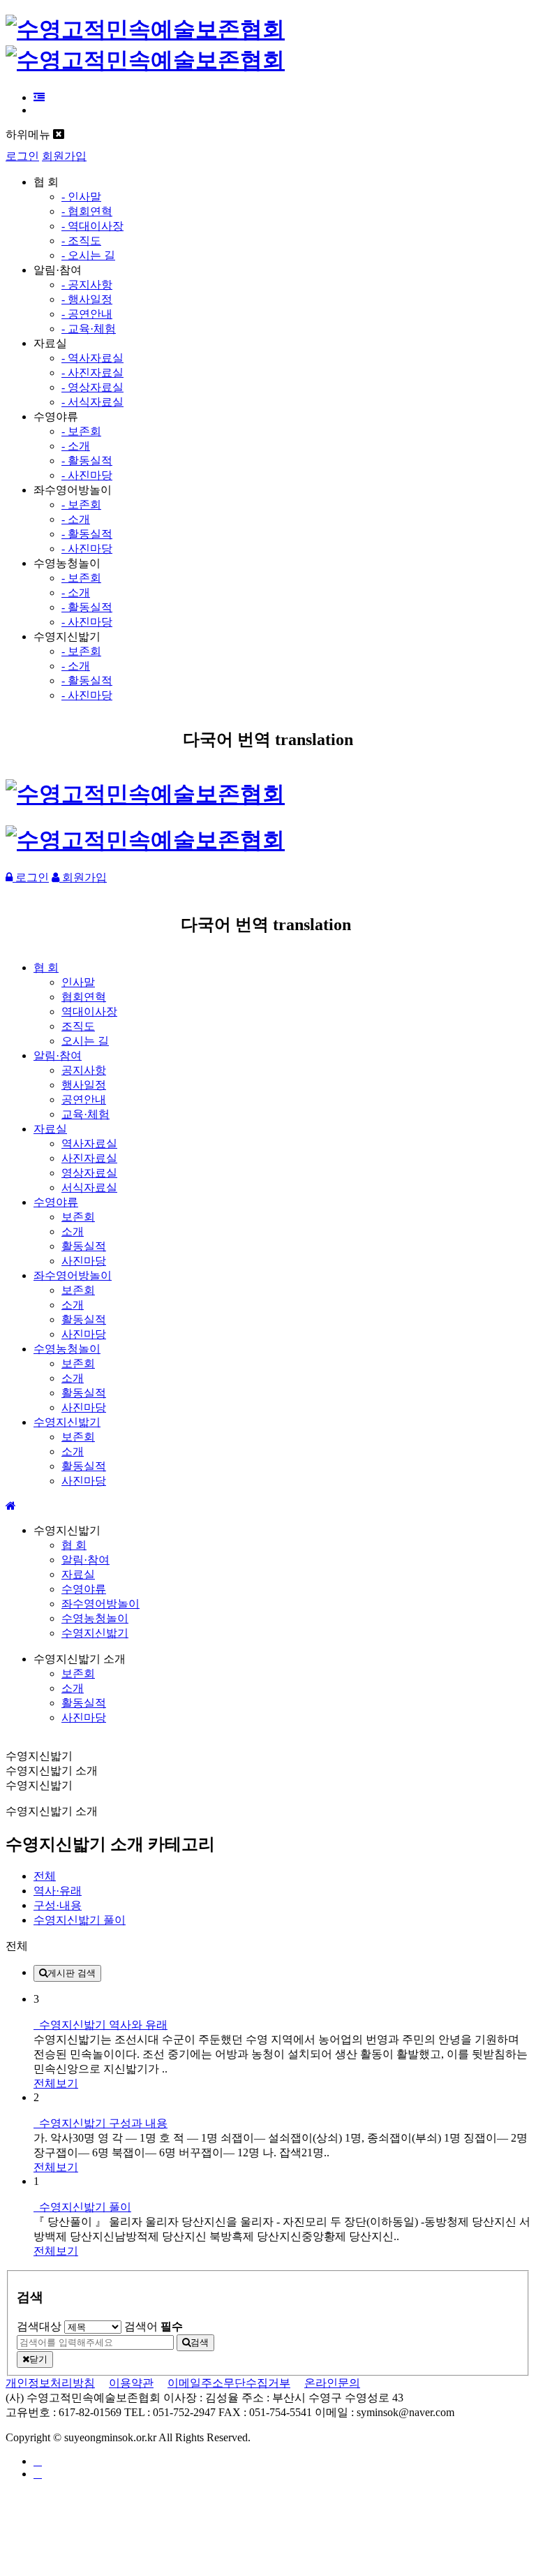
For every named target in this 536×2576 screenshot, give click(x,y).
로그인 (22, 156)
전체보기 (56, 2083)
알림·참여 (58, 1055)
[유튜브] (38, 2474)
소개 (73, 1231)
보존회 (78, 1217)
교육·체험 (85, 1114)
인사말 (78, 982)
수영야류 (56, 1202)
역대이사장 (89, 1011)
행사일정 (84, 1085)
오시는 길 (85, 1041)
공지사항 (84, 1070)
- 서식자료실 (92, 402)
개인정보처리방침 (50, 2383)
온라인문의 (332, 2383)
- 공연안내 (87, 314)
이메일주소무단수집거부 (229, 2383)
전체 (45, 1876)
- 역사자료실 (92, 358)
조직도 (78, 1026)
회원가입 (64, 156)
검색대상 (39, 2326)
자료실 (50, 1129)
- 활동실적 (87, 461)
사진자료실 (89, 1158)
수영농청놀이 (67, 1349)
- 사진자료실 (92, 373)
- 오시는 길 (88, 255)
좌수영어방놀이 (73, 1275)
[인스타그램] (38, 2461)
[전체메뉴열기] (39, 97)
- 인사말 (81, 197)
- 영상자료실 (92, 387)
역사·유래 (58, 1891)
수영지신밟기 (67, 1422)
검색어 (154, 2326)
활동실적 (84, 1246)
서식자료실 (89, 1187)
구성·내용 (58, 1905)
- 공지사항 (87, 285)
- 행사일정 (87, 299)
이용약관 (131, 2383)
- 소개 (76, 446)
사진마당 (84, 1261)
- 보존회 (81, 431)
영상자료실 (89, 1173)
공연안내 (84, 1099)
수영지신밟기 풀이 (80, 1920)
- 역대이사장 (92, 226)
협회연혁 (84, 997)
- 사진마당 (87, 475)
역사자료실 (89, 1143)
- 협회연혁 (87, 211)
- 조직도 (81, 241)
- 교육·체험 (89, 329)
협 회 (46, 967)
